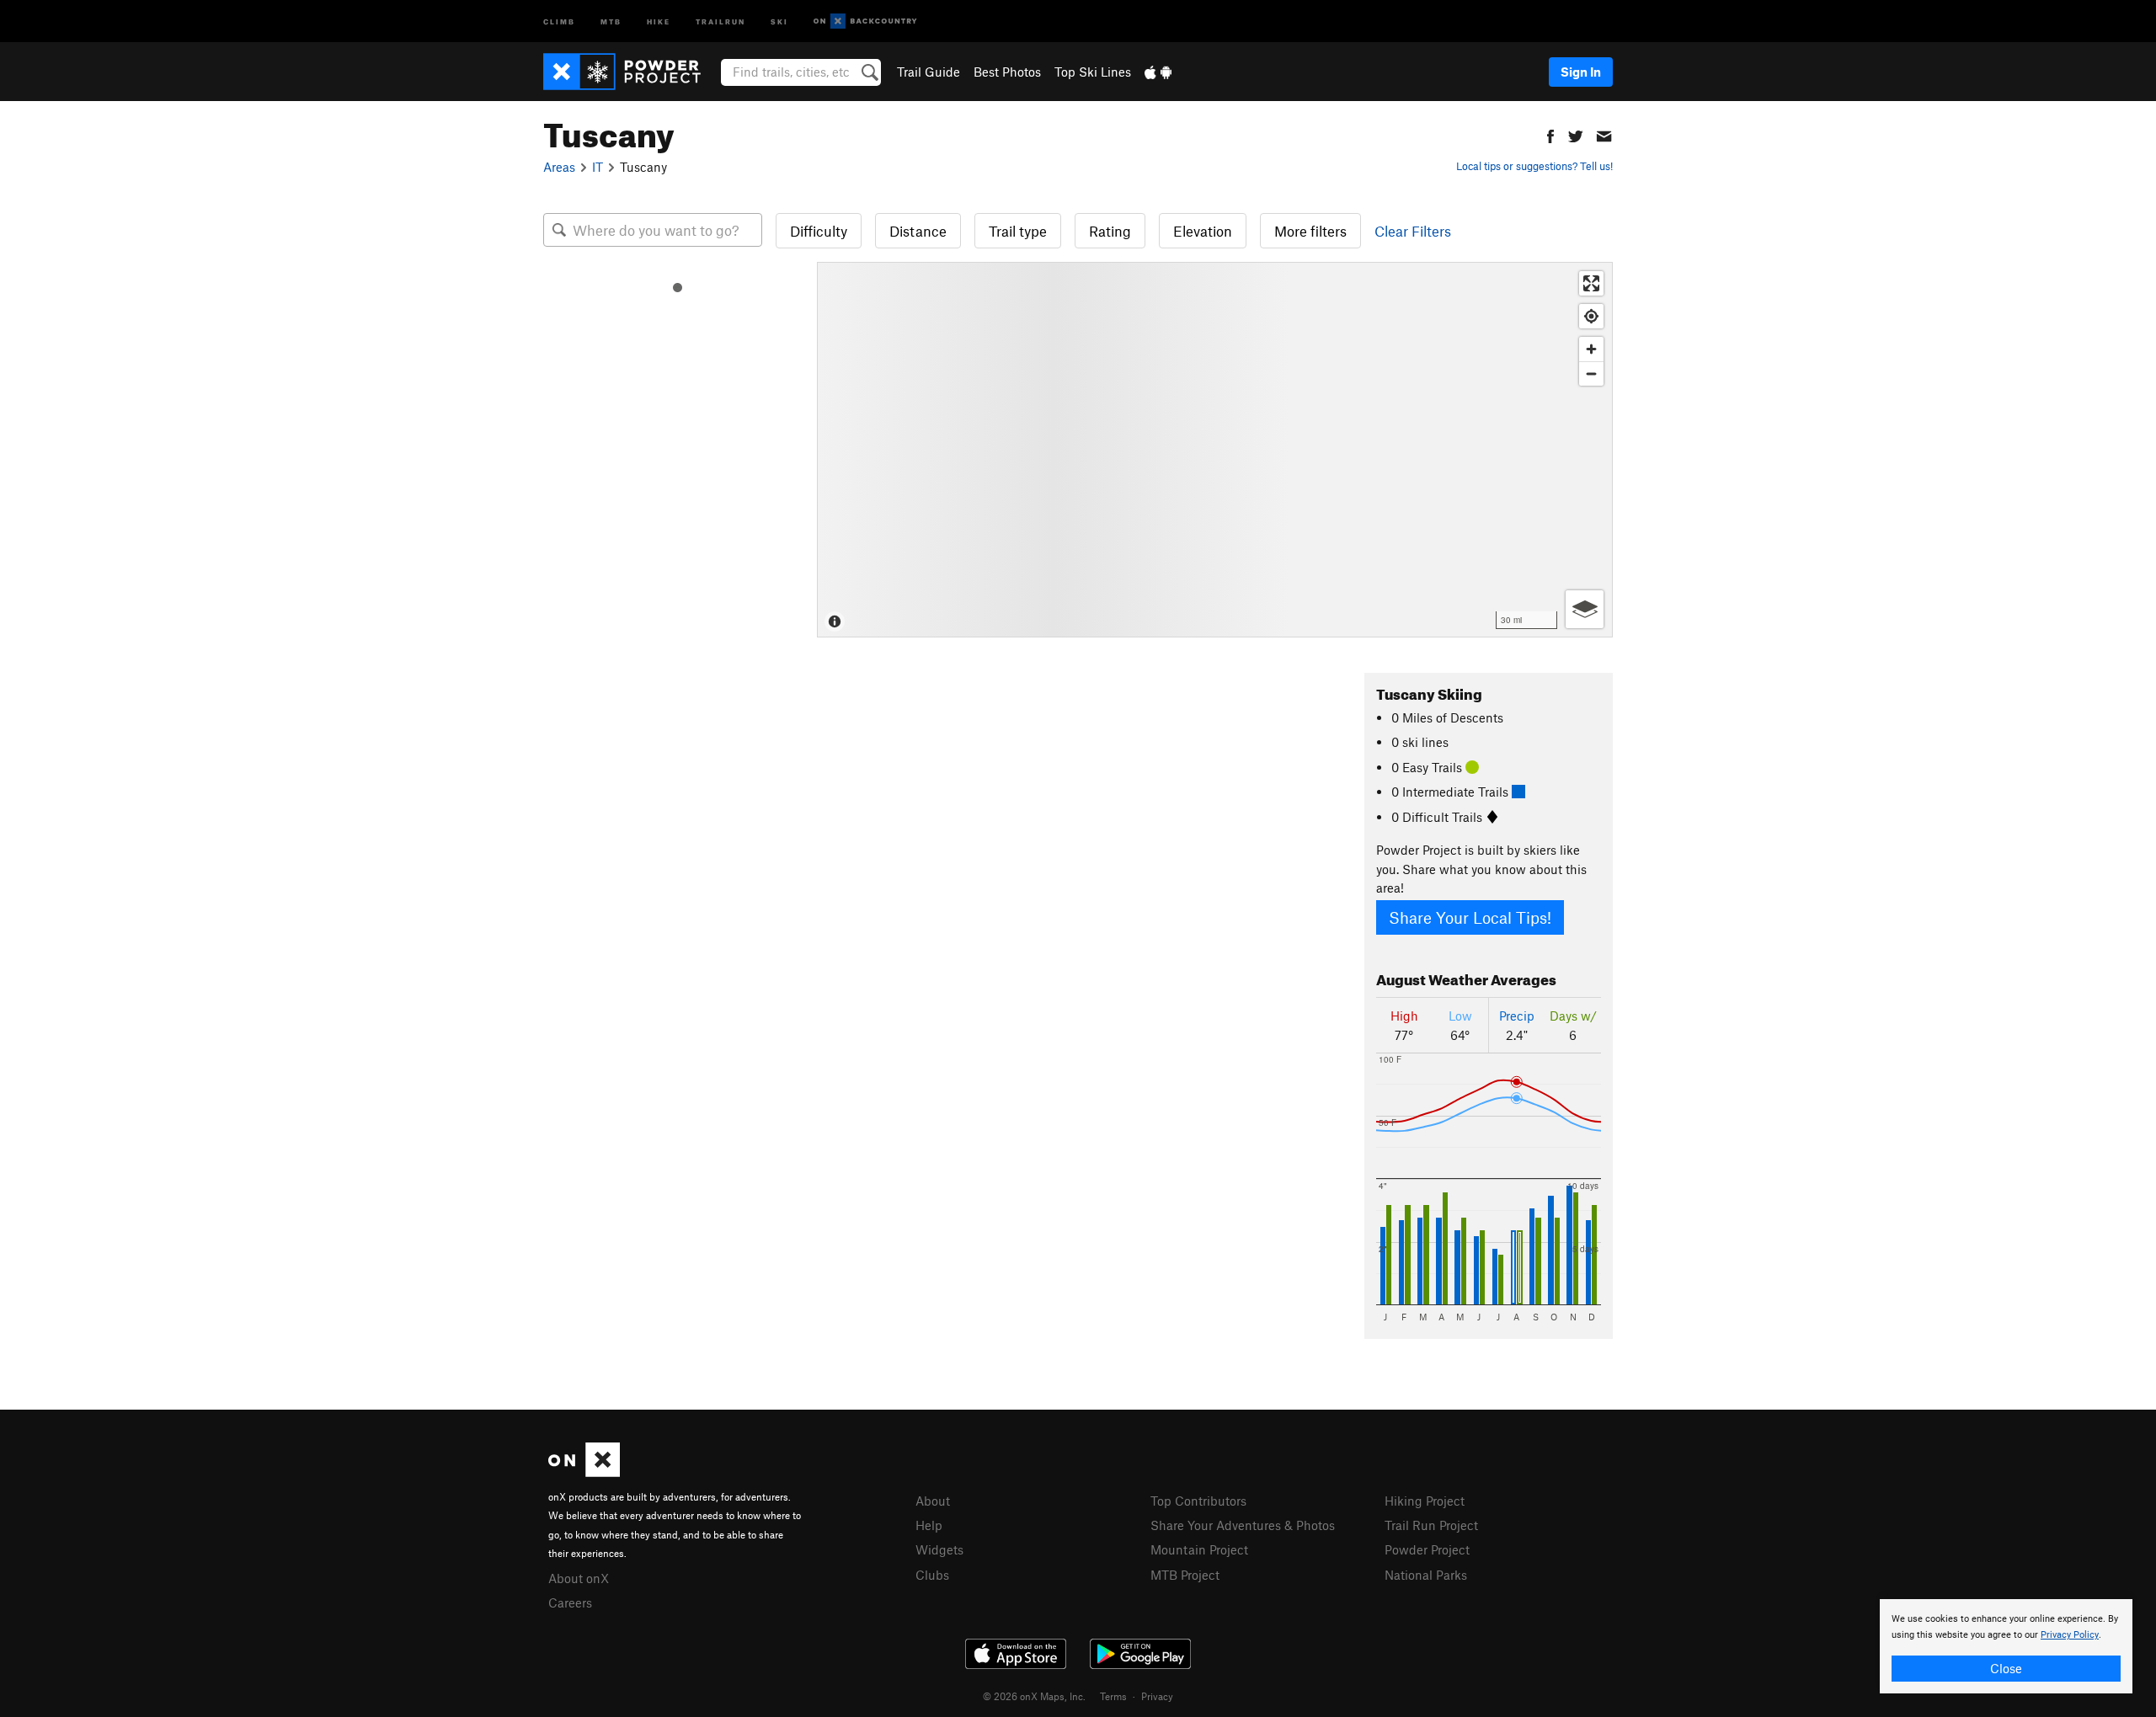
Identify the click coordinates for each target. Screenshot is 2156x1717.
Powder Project (1427, 1549)
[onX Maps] (584, 1472)
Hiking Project (1425, 1501)
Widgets (939, 1549)
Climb (559, 21)
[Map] (1215, 450)
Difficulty (819, 231)
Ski (779, 21)
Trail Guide (929, 72)
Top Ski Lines (1093, 72)
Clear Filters (1413, 231)
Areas (559, 167)
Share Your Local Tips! (1470, 917)
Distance (918, 231)
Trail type (1018, 231)
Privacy (1157, 1696)
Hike (659, 21)
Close (2006, 1668)
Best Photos (1007, 72)
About (933, 1501)
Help (929, 1525)
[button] (1550, 134)
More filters (1310, 231)
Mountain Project (1199, 1549)
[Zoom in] (1591, 349)
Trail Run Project (1431, 1525)
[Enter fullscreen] (1591, 283)
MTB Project (1185, 1575)
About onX (579, 1578)
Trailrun (720, 21)
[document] (2006, 1646)
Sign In (1581, 72)
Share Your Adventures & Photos (1243, 1525)
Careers (570, 1602)
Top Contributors (1198, 1501)
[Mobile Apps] (1158, 72)
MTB (611, 21)
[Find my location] (1591, 316)
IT (598, 167)
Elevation (1203, 231)
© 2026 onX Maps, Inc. (1034, 1696)
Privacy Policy (2070, 1635)
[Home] (630, 72)
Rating (1110, 231)
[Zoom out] (1591, 373)
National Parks (1426, 1575)
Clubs (932, 1575)
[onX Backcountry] (865, 21)
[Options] (1585, 609)
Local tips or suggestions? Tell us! (1534, 166)
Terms (1113, 1696)
